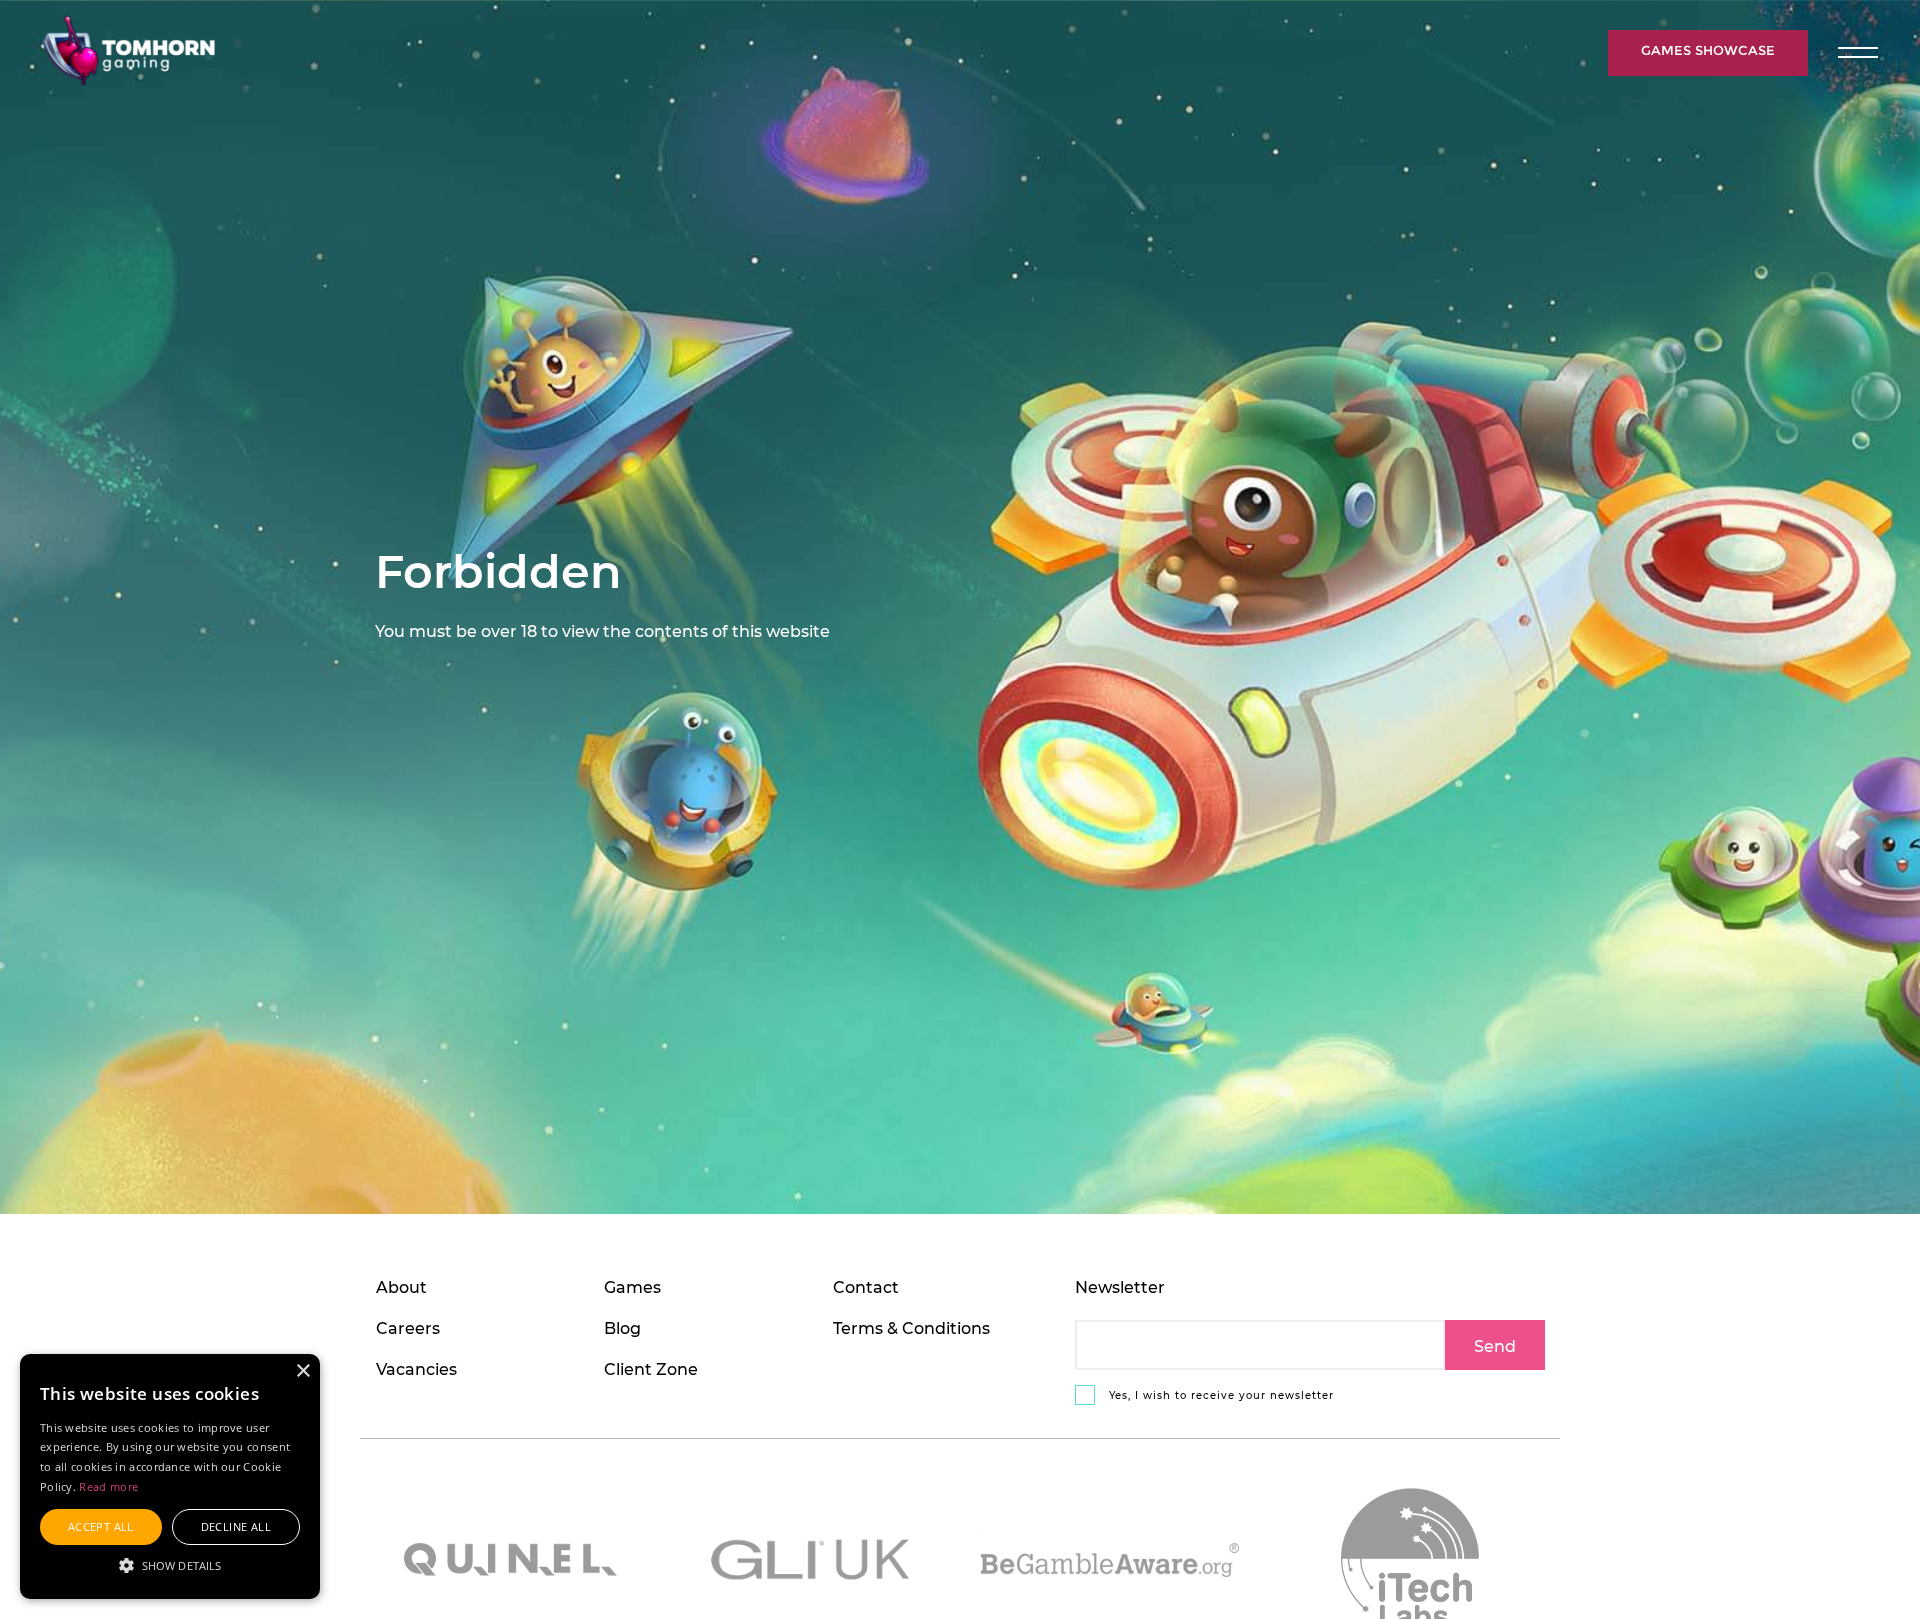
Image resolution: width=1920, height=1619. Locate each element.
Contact (866, 1286)
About (401, 1286)
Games (632, 1286)
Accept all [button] (101, 1526)
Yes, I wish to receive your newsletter (1219, 1395)
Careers (408, 1327)
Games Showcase (1708, 50)
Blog (622, 1327)
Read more (108, 1486)
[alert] (170, 1476)
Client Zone (651, 1368)
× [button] (302, 1371)
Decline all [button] (236, 1526)
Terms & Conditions (911, 1327)
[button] (170, 1564)
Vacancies (416, 1368)
